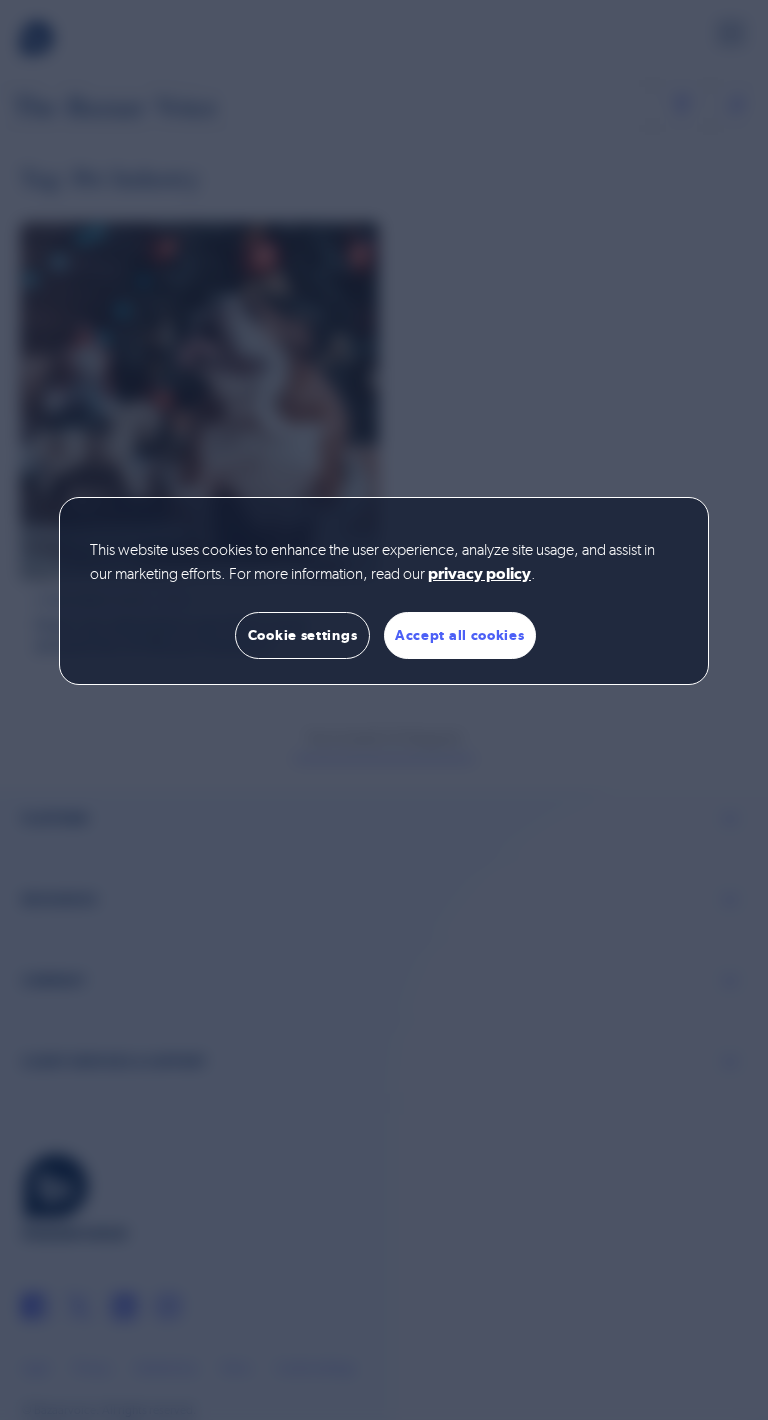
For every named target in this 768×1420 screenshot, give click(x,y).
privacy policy (479, 575)
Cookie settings (303, 635)
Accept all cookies (460, 635)
